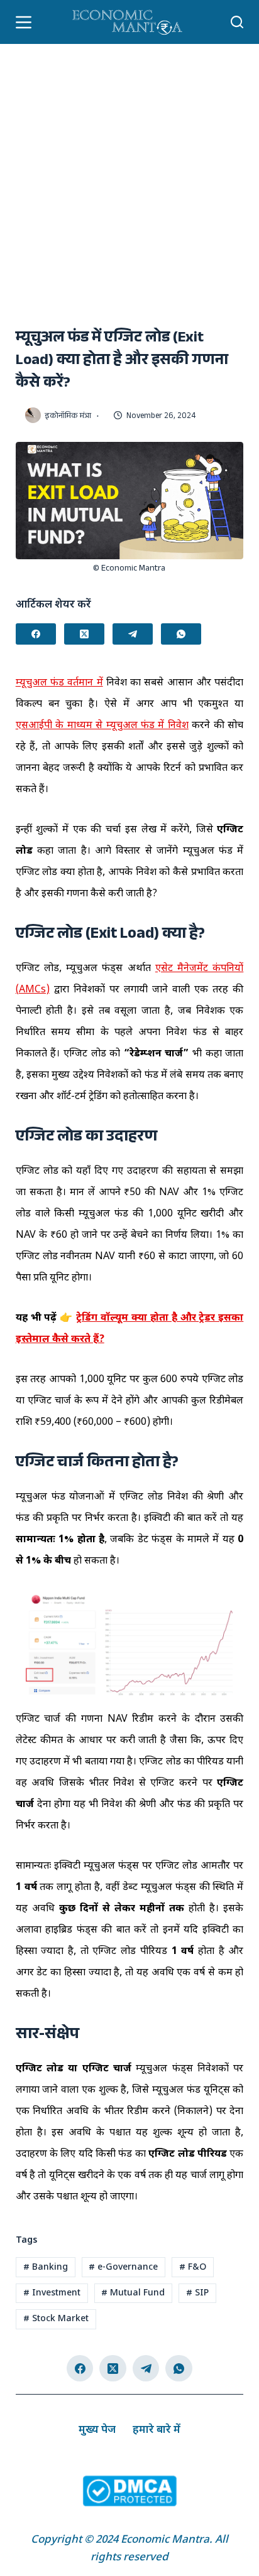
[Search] (237, 22)
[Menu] (24, 22)
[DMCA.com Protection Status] (129, 2492)
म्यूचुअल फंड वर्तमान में (59, 683)
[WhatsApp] (181, 634)
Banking (46, 2267)
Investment (52, 2293)
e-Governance (123, 2267)
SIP (197, 2293)
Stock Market (56, 2319)
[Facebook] (36, 634)
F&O (193, 2267)
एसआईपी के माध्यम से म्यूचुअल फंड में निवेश (102, 726)
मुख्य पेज (97, 2430)
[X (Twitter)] (84, 634)
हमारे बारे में (157, 2430)
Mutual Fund (133, 2293)
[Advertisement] (129, 180)
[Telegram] (133, 634)
